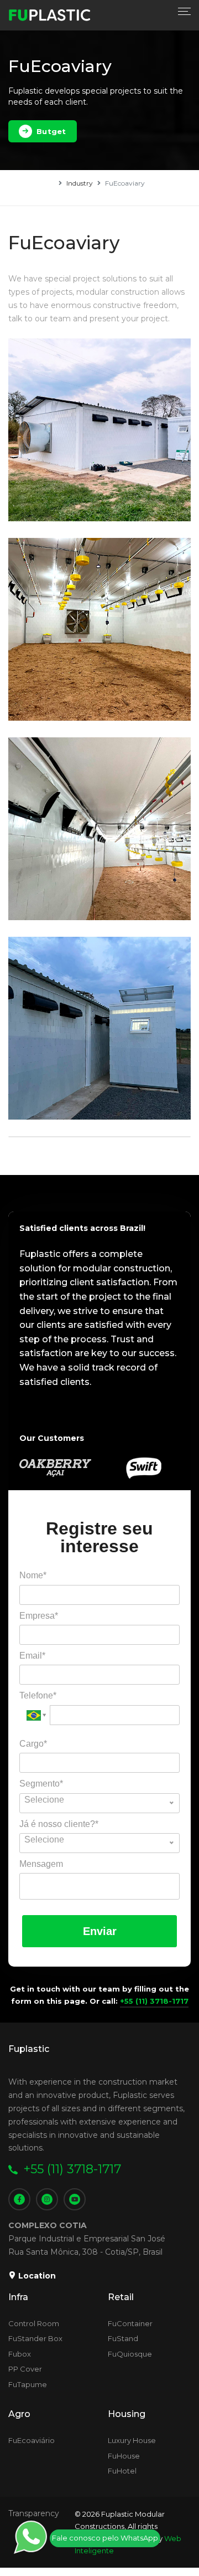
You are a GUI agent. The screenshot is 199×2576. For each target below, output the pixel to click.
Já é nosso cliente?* (59, 1824)
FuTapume (28, 2384)
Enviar (100, 1931)
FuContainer (130, 2323)
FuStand (123, 2338)
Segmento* (41, 1784)
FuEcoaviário (32, 2440)
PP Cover (25, 2369)
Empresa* (39, 1616)
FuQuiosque (130, 2354)
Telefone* (38, 1695)
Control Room (34, 2323)
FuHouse (124, 2456)
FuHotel (122, 2471)
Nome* (33, 1575)
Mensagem (41, 1864)
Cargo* (33, 1744)
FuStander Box (35, 2338)
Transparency (34, 2513)
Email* (32, 1656)
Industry (80, 183)
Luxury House (132, 2440)
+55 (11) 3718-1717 (154, 2001)
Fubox (20, 2354)
